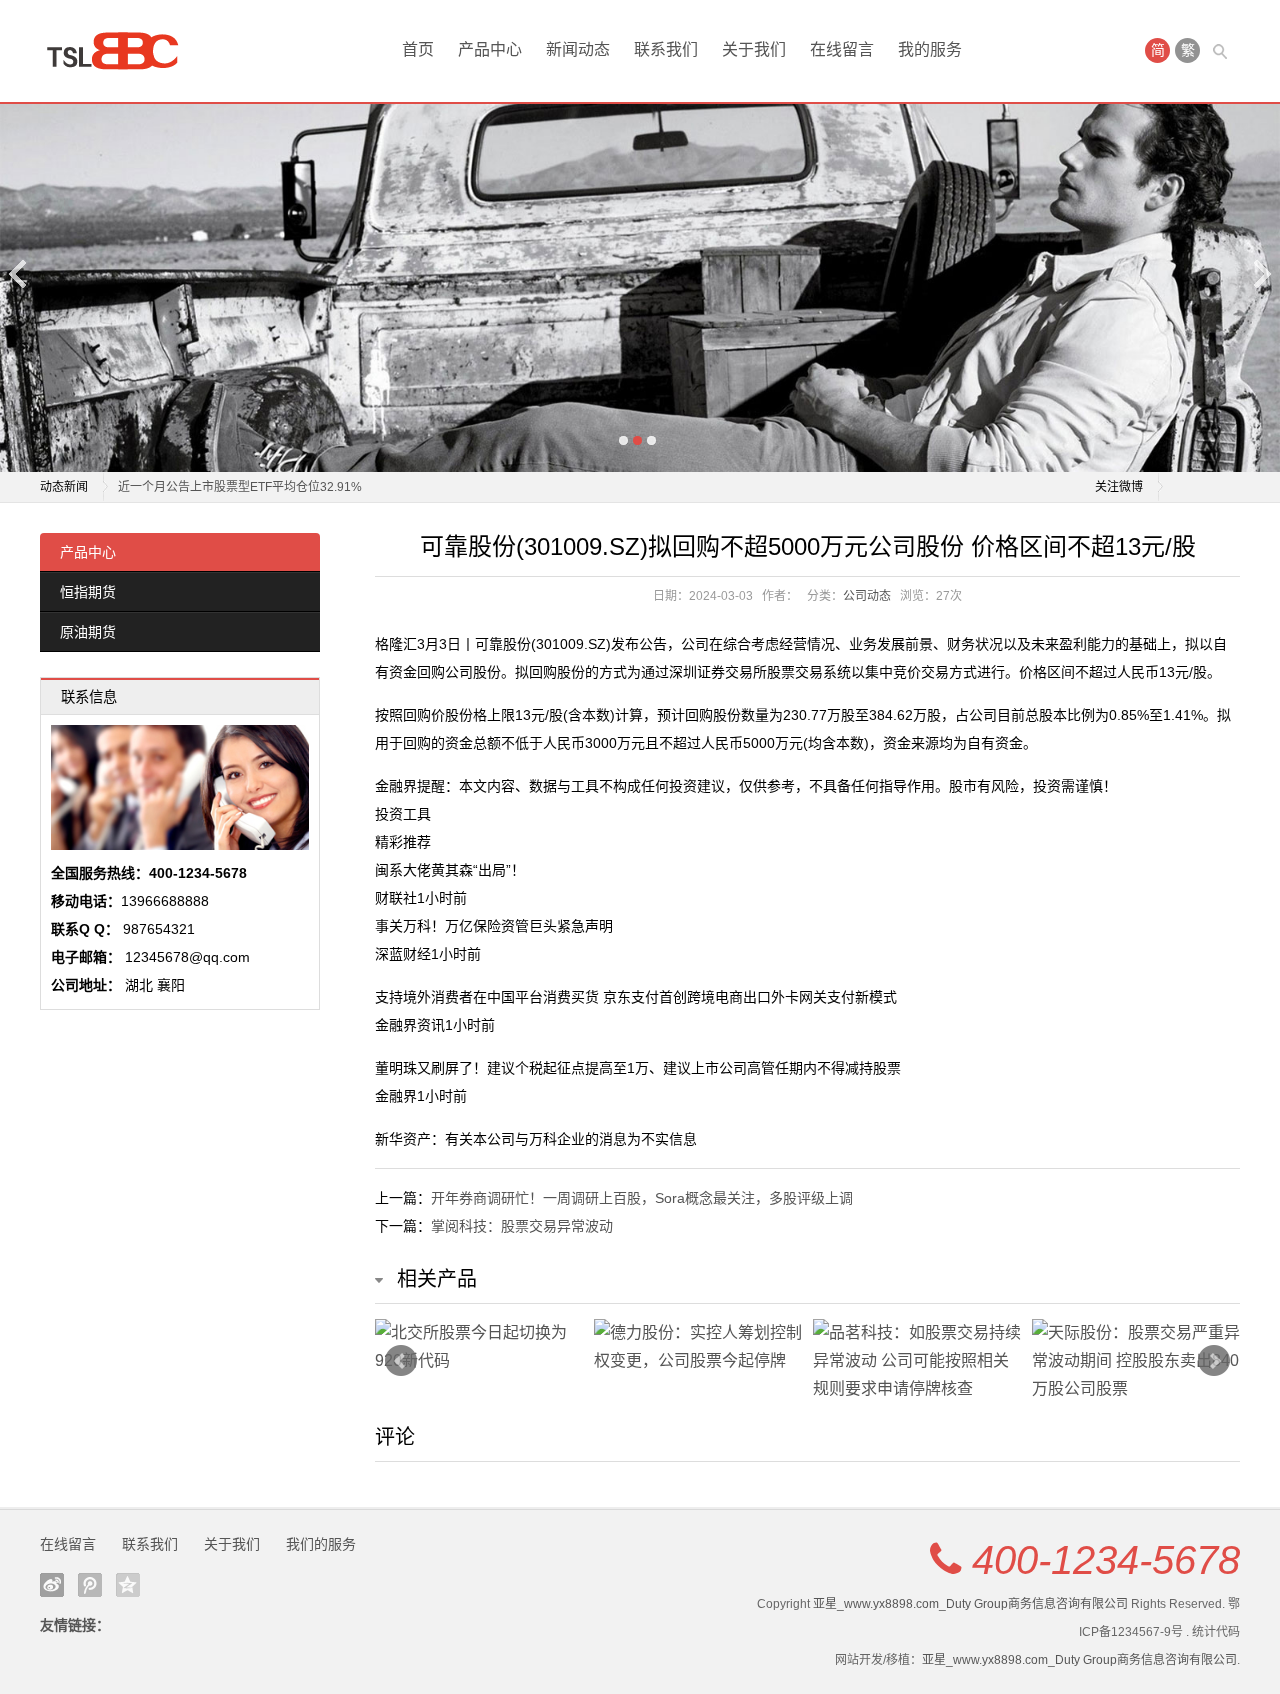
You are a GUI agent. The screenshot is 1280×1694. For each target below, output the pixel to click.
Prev (401, 1361)
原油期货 (88, 632)
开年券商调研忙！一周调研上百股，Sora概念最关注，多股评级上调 (642, 1198)
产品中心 (490, 49)
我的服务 (930, 49)
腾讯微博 (90, 1585)
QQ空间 (128, 1585)
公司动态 (867, 596)
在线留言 (842, 49)
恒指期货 (88, 592)
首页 (418, 49)
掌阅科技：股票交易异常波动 (522, 1226)
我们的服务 (321, 1544)
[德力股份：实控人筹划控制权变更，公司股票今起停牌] (698, 1347)
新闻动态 (578, 49)
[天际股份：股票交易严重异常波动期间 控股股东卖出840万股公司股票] (1136, 1361)
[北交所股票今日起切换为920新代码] (479, 1347)
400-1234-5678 (1106, 1560)
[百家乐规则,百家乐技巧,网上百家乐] (120, 51)
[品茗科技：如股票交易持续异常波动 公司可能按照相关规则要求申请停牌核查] (917, 1361)
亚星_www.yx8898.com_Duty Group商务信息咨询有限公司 (970, 1604)
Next (1261, 273)
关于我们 (754, 49)
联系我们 (666, 49)
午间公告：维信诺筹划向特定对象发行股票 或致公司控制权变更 (287, 491)
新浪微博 (52, 1585)
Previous (19, 273)
